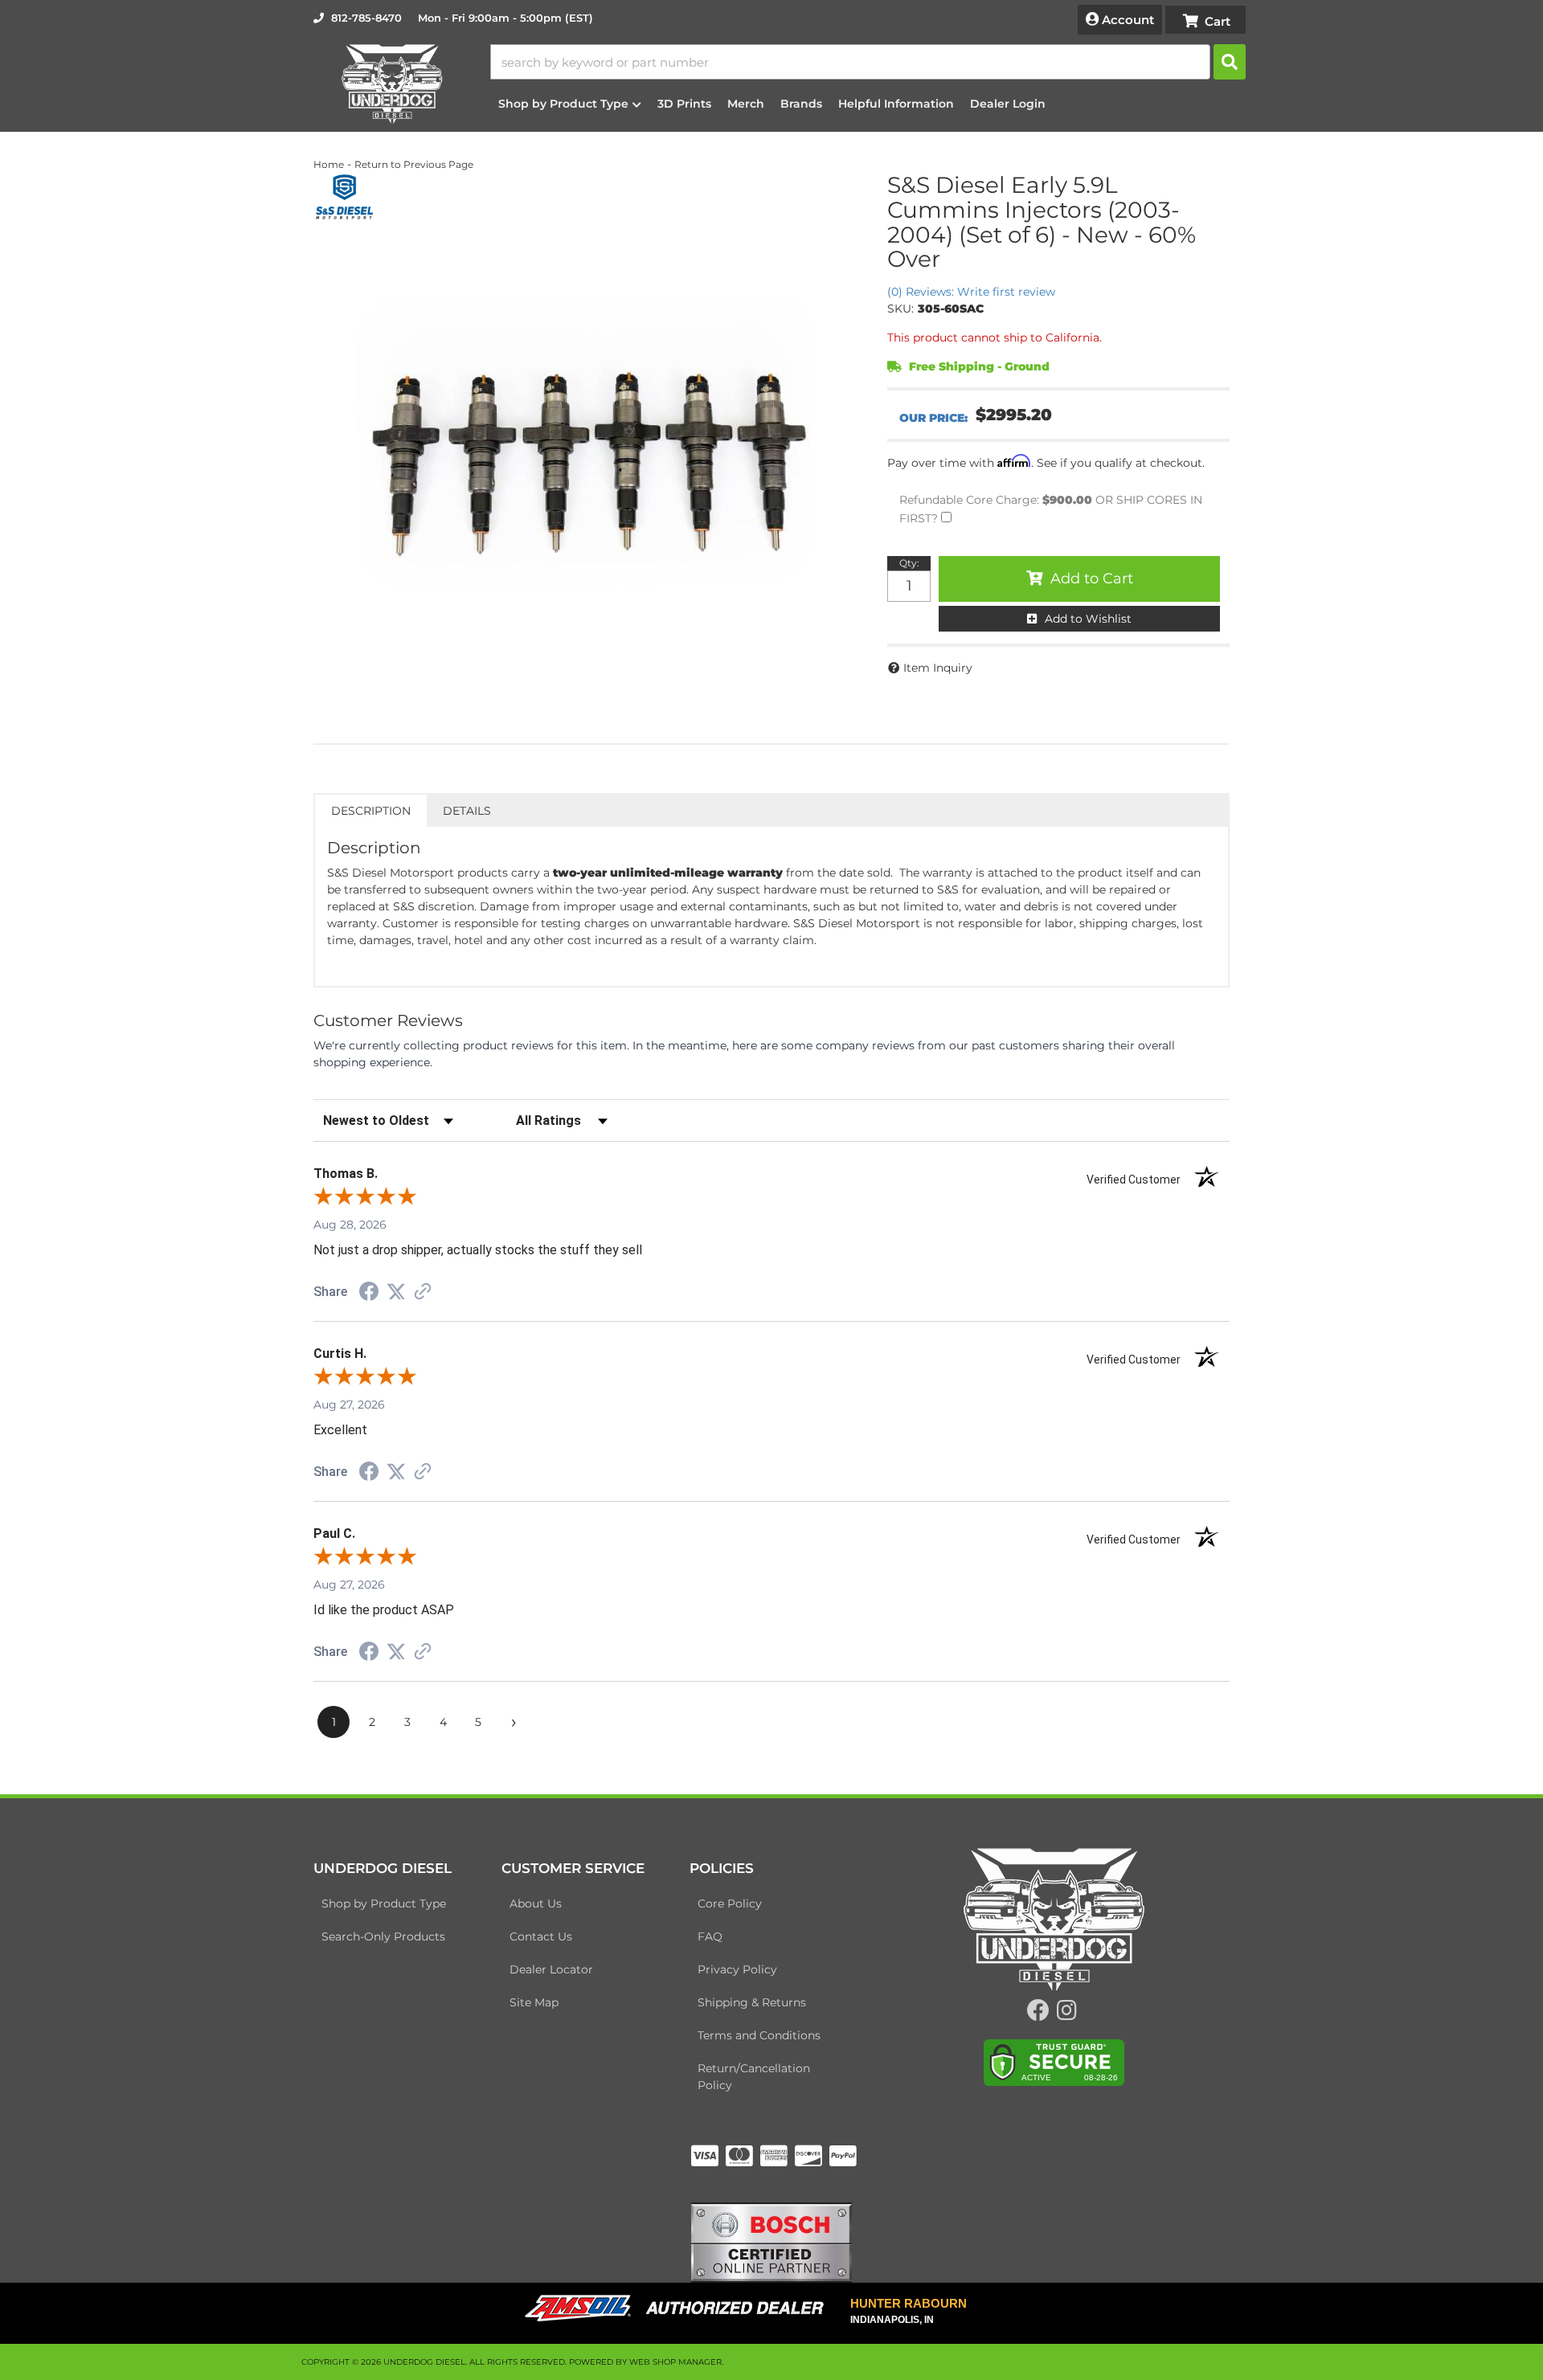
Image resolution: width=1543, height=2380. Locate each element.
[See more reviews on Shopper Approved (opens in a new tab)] (423, 1293)
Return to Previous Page (414, 164)
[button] (868, 62)
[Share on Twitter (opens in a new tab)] (396, 1292)
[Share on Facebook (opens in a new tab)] (369, 1294)
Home (329, 164)
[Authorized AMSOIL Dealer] (679, 2308)
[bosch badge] (771, 2241)
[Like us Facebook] (1038, 2014)
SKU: (900, 309)
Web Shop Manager (675, 2362)
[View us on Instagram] (1067, 2014)
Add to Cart (1092, 579)
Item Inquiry (938, 668)
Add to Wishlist (1088, 619)
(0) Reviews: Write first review (971, 292)
